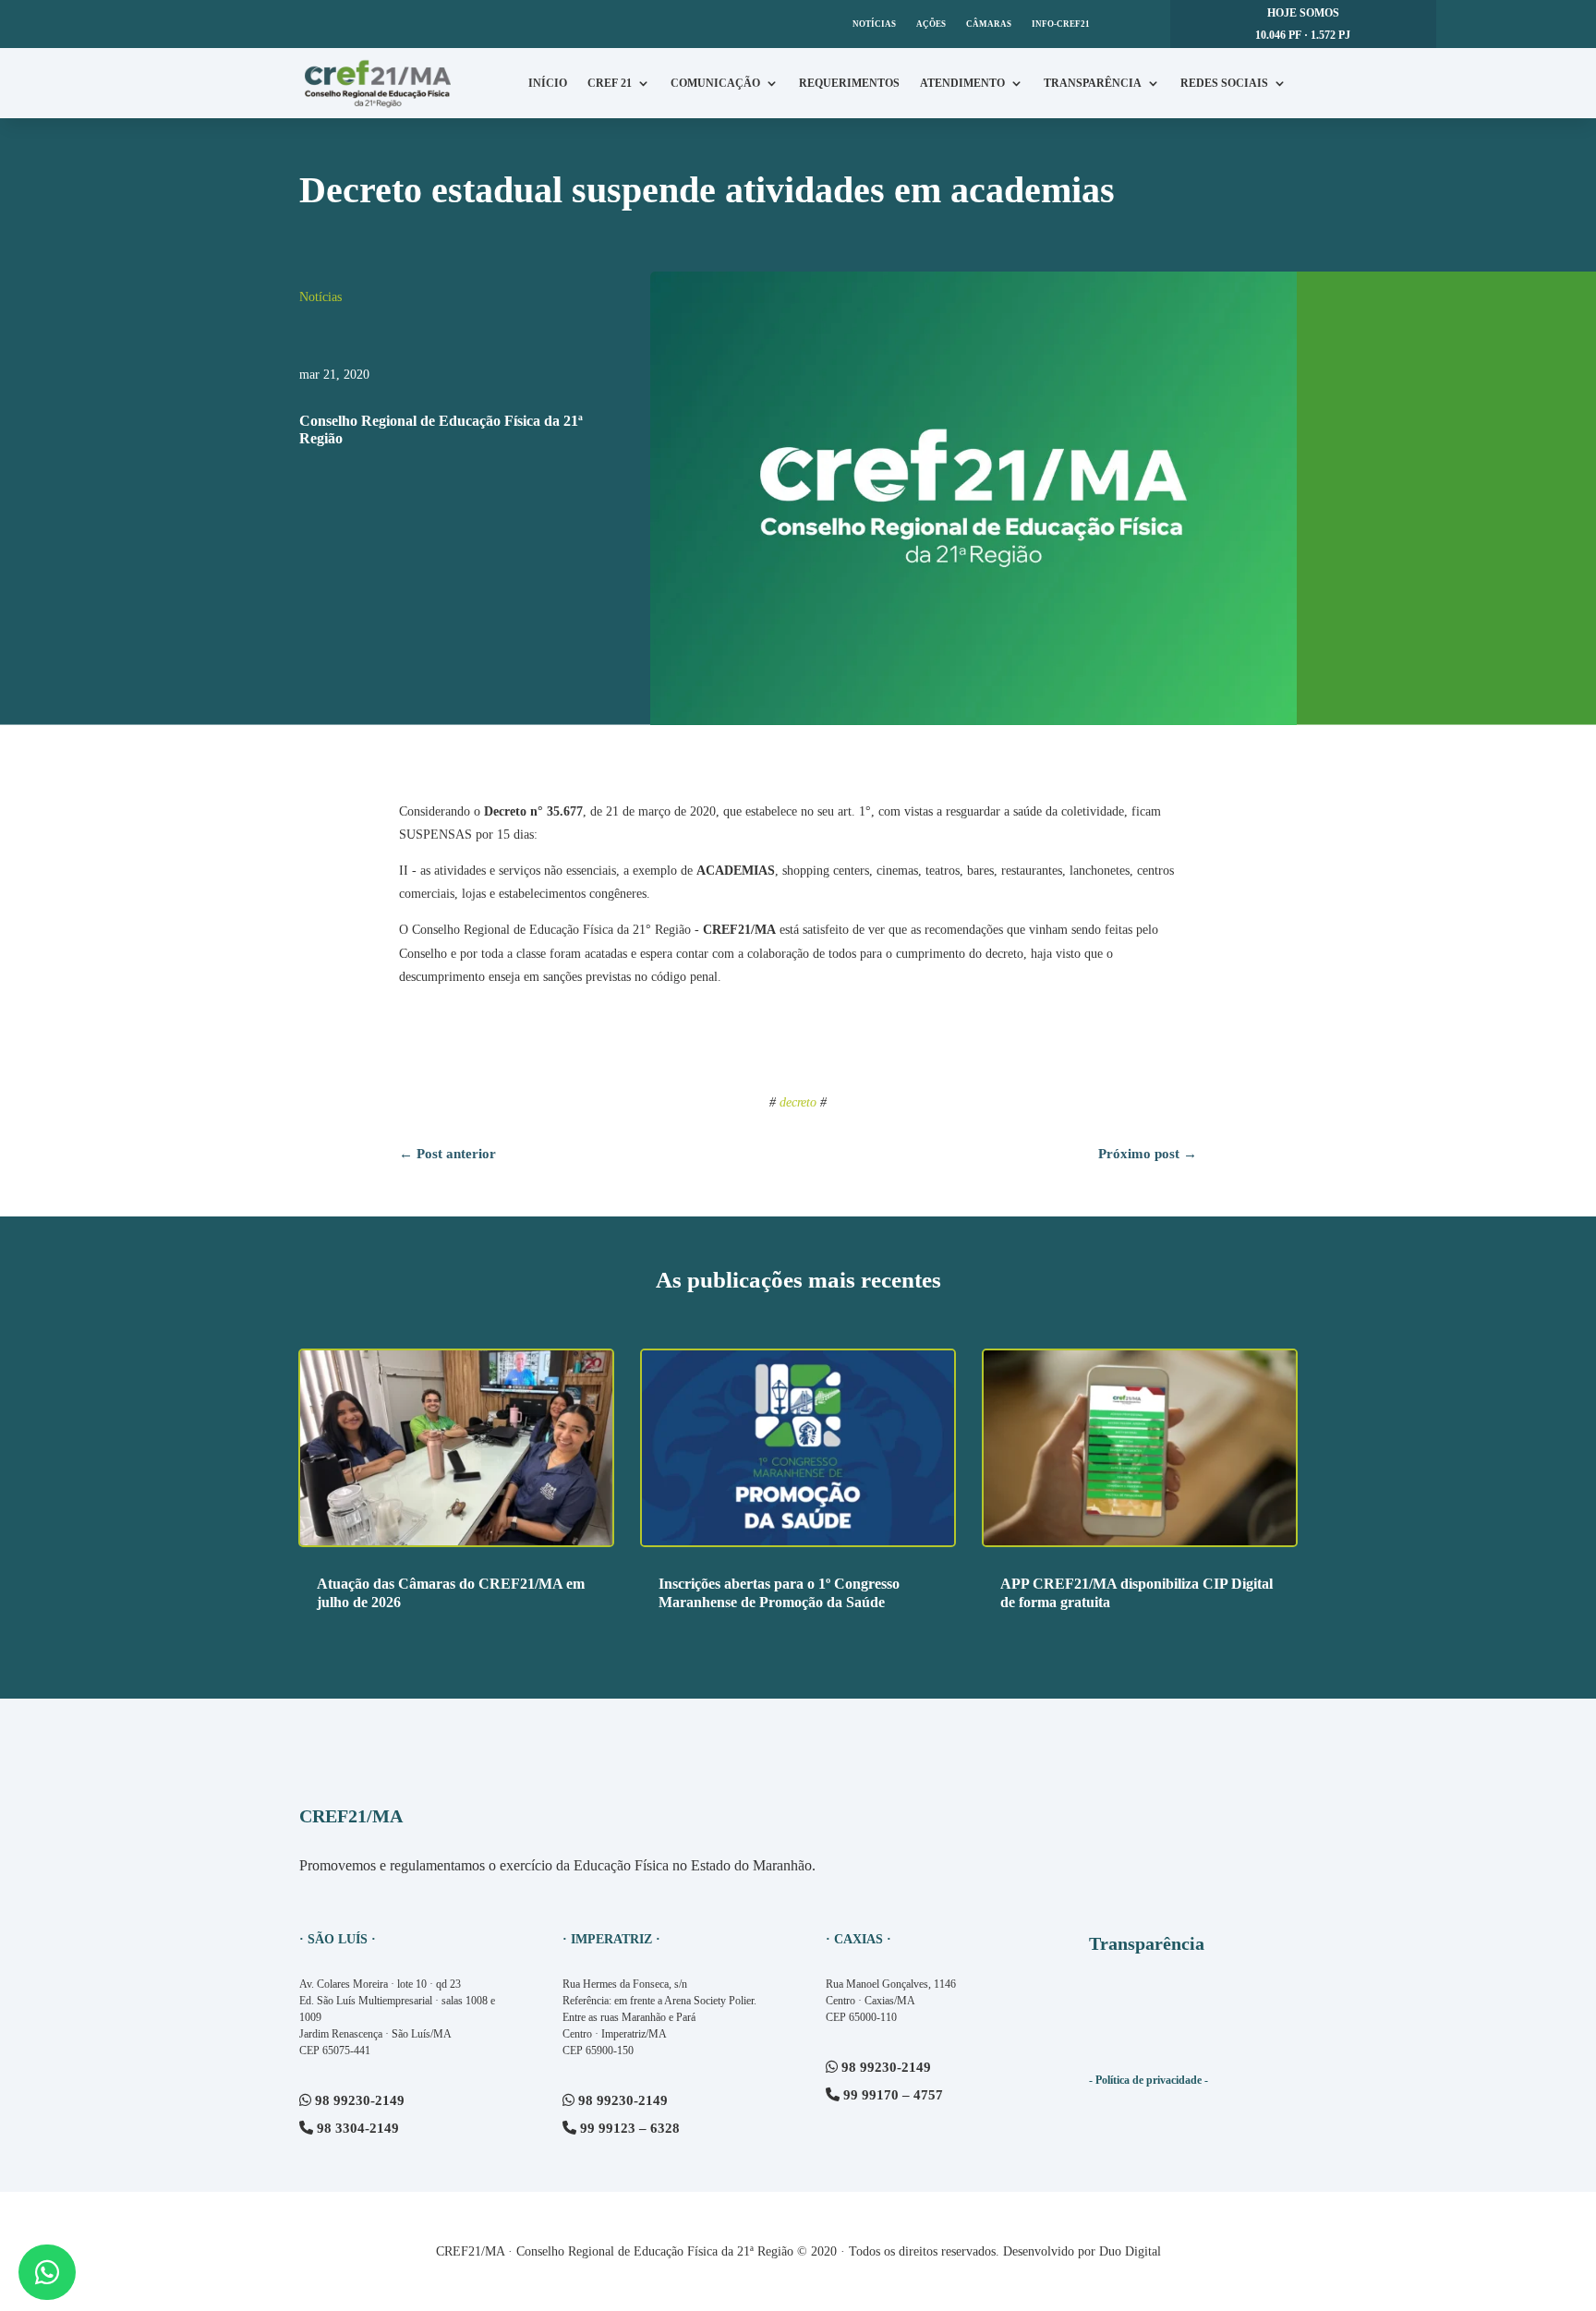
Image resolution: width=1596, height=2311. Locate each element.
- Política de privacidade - (1149, 2080)
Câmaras (989, 24)
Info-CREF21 (1061, 24)
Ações (931, 24)
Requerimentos (849, 83)
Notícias (874, 24)
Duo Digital (1130, 2251)
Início (548, 83)
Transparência (1093, 83)
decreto (798, 1102)
